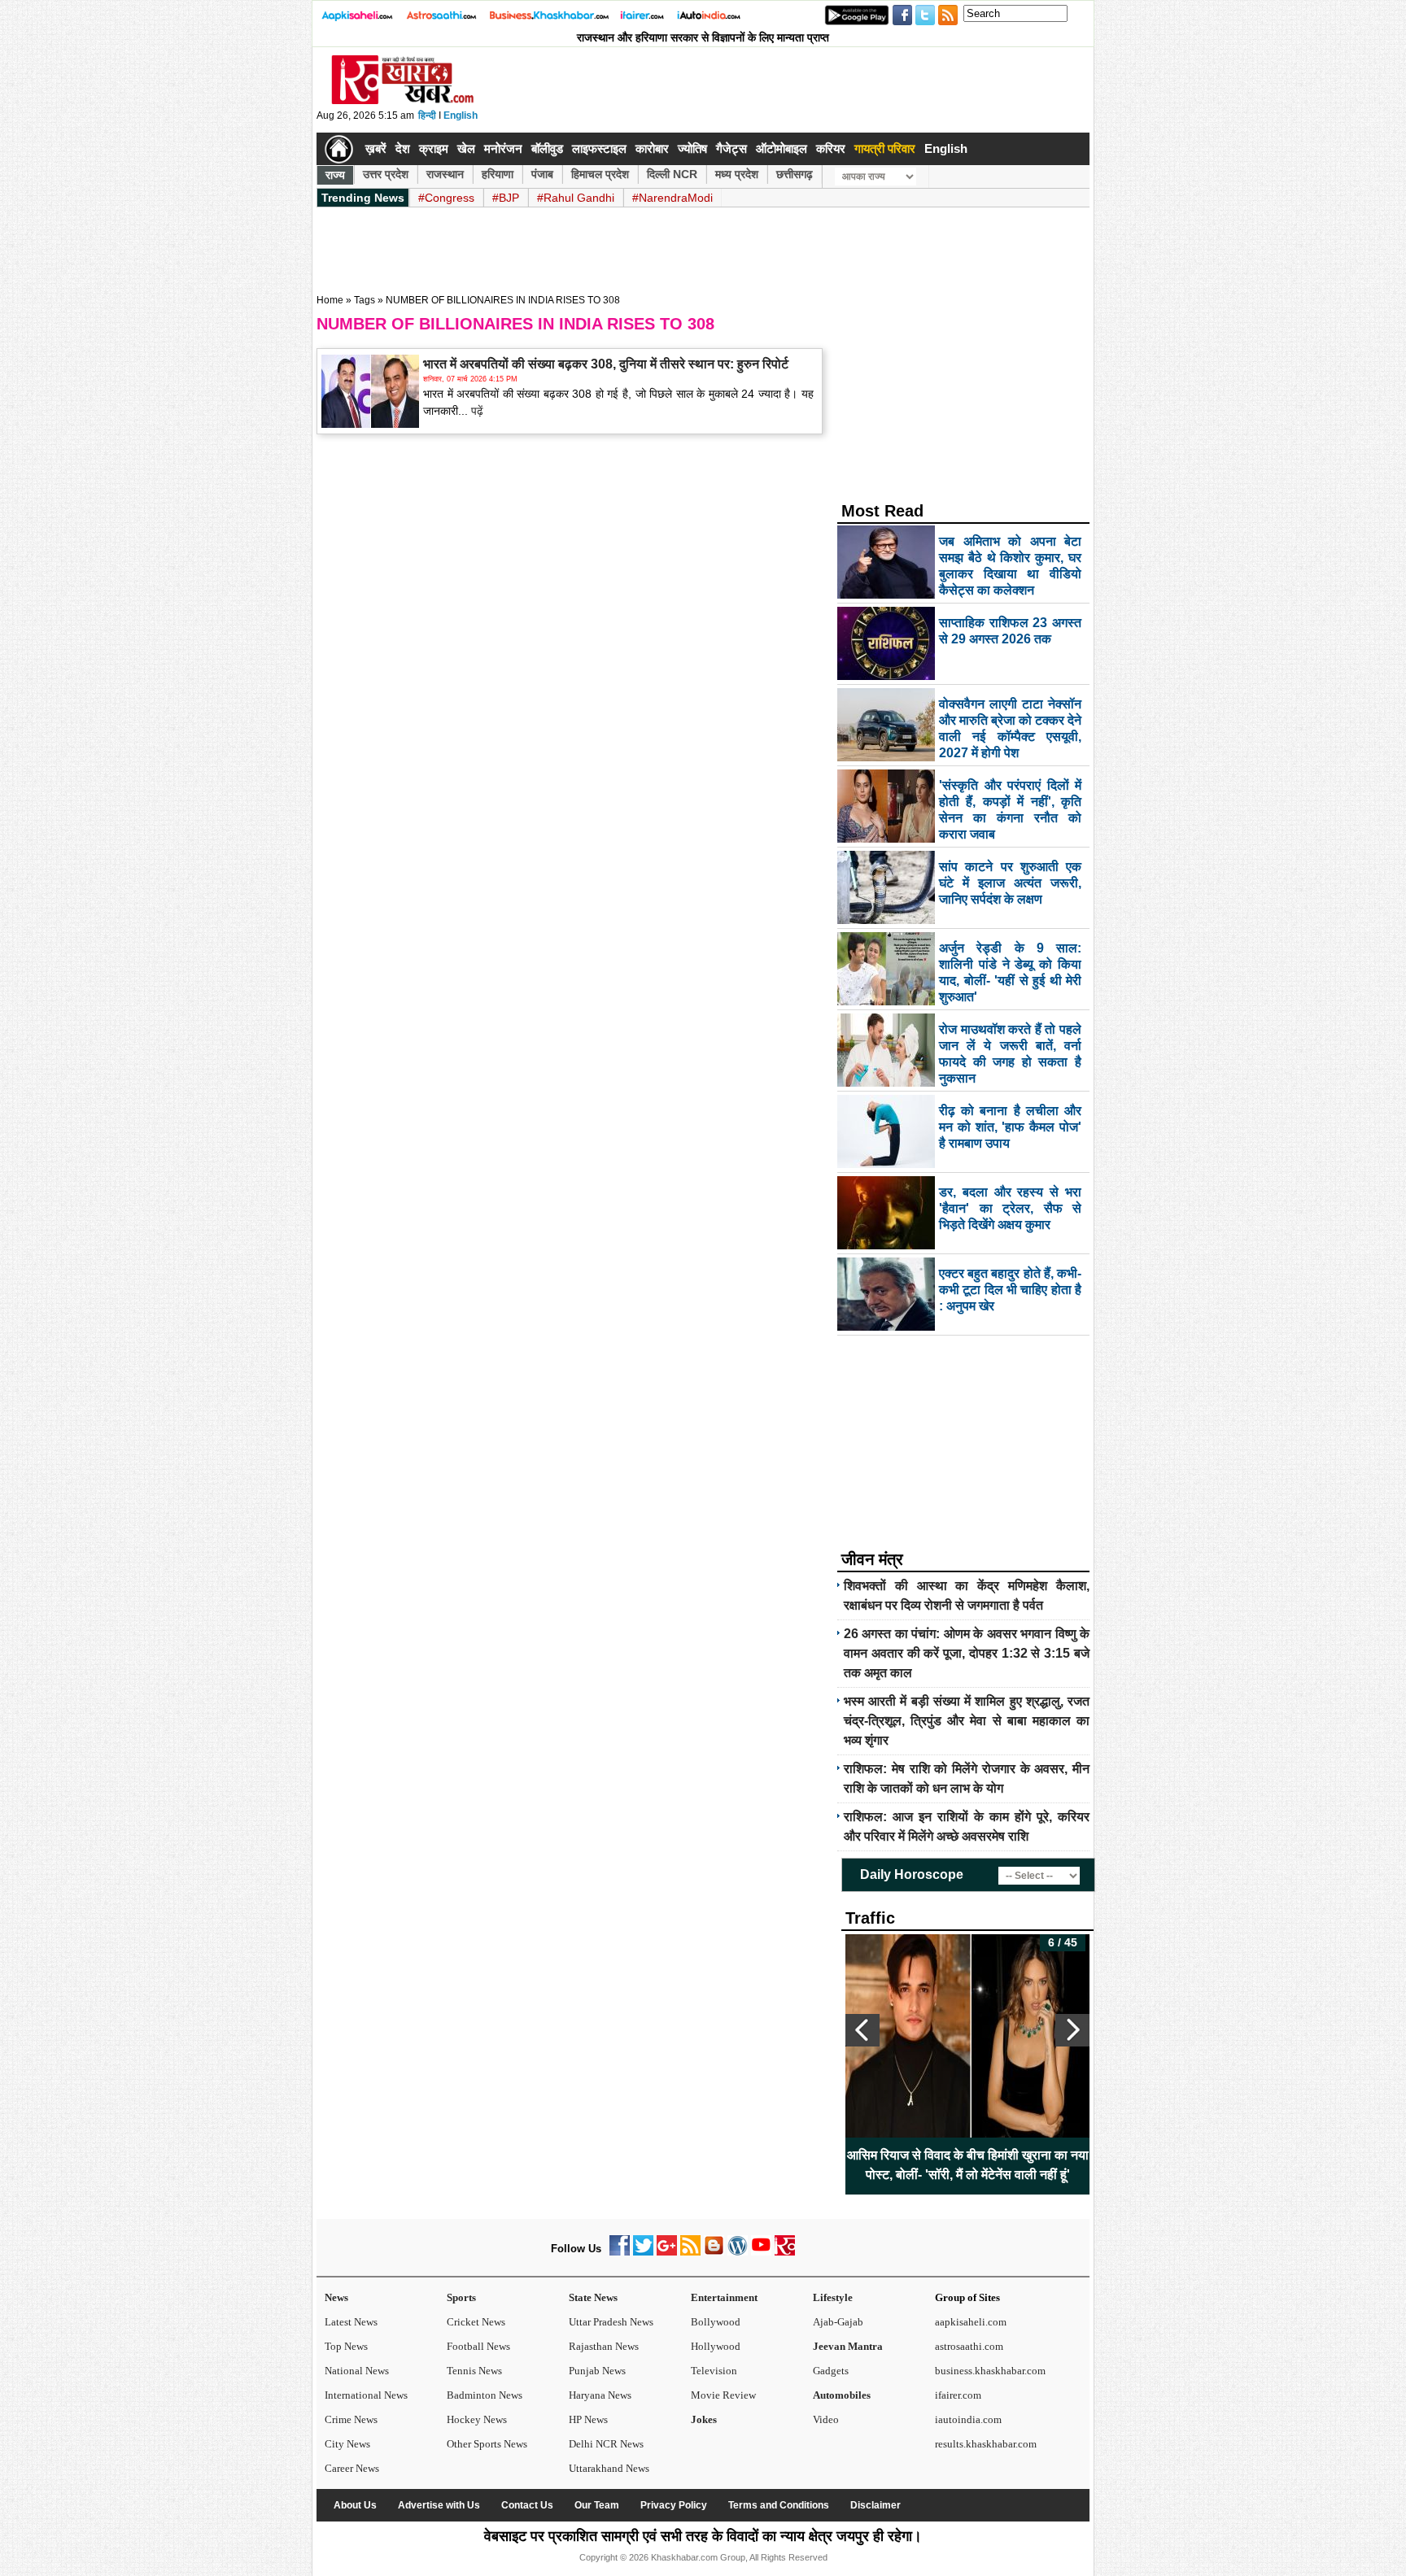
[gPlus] (667, 2252)
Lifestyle (833, 2297)
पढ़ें (476, 411)
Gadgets (831, 2371)
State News (593, 2297)
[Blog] (714, 2252)
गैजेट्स (731, 148)
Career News (352, 2468)
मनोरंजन (503, 148)
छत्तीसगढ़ (795, 174)
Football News (478, 2346)
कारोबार (652, 148)
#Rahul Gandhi (576, 198)
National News (357, 2371)
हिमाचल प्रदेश (600, 174)
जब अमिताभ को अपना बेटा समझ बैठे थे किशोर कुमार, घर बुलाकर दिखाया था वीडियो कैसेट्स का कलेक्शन (968, 2165)
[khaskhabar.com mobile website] (785, 2252)
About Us (355, 2505)
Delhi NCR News (606, 2444)
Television (714, 2371)
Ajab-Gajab (838, 2322)
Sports (461, 2297)
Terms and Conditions (779, 2505)
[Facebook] (620, 2252)
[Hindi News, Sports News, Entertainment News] (339, 149)
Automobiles (842, 2395)
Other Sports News (487, 2444)
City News (347, 2444)
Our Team (597, 2505)
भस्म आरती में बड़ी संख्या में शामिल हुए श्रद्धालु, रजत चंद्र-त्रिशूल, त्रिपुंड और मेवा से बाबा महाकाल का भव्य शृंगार (967, 1721)
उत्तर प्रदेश (386, 174)
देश (403, 148)
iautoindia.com (968, 2419)
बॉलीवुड (547, 148)
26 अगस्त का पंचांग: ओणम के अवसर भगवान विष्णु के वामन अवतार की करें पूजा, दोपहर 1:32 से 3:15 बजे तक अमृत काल (967, 1653)
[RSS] (690, 2252)
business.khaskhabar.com (990, 2371)
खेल (466, 148)
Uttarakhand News (609, 2468)
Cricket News (476, 2322)
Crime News (351, 2419)
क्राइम (434, 148)
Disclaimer (875, 2505)
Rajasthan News (604, 2346)
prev (862, 2030)
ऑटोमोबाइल (782, 148)
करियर (831, 148)
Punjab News (597, 2371)
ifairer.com (958, 2395)
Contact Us (527, 2505)
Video (826, 2419)
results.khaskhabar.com (986, 2444)
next (1072, 2030)
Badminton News (485, 2395)
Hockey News (477, 2419)
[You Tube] (761, 2252)
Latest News (351, 2322)
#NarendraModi (672, 198)
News (336, 2297)
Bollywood (716, 2322)
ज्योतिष (692, 148)
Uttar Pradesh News (611, 2322)
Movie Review (723, 2395)
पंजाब (542, 174)
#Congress (446, 198)
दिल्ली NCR (672, 174)
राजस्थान (445, 174)
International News (366, 2395)
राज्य (335, 175)
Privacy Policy (674, 2505)
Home (330, 300)
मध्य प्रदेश (737, 174)
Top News (346, 2346)
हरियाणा (498, 174)
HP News (588, 2419)
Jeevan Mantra (848, 2346)
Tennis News (474, 2371)
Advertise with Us (439, 2505)
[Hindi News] (402, 101)
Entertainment (724, 2297)
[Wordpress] (738, 2252)
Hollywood (716, 2346)
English (461, 116)
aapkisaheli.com (971, 2322)
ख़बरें (376, 148)
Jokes (704, 2419)
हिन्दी (427, 116)
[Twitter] (643, 2252)
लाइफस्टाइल (599, 148)
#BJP (506, 198)
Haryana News (600, 2395)
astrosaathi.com (969, 2346)
